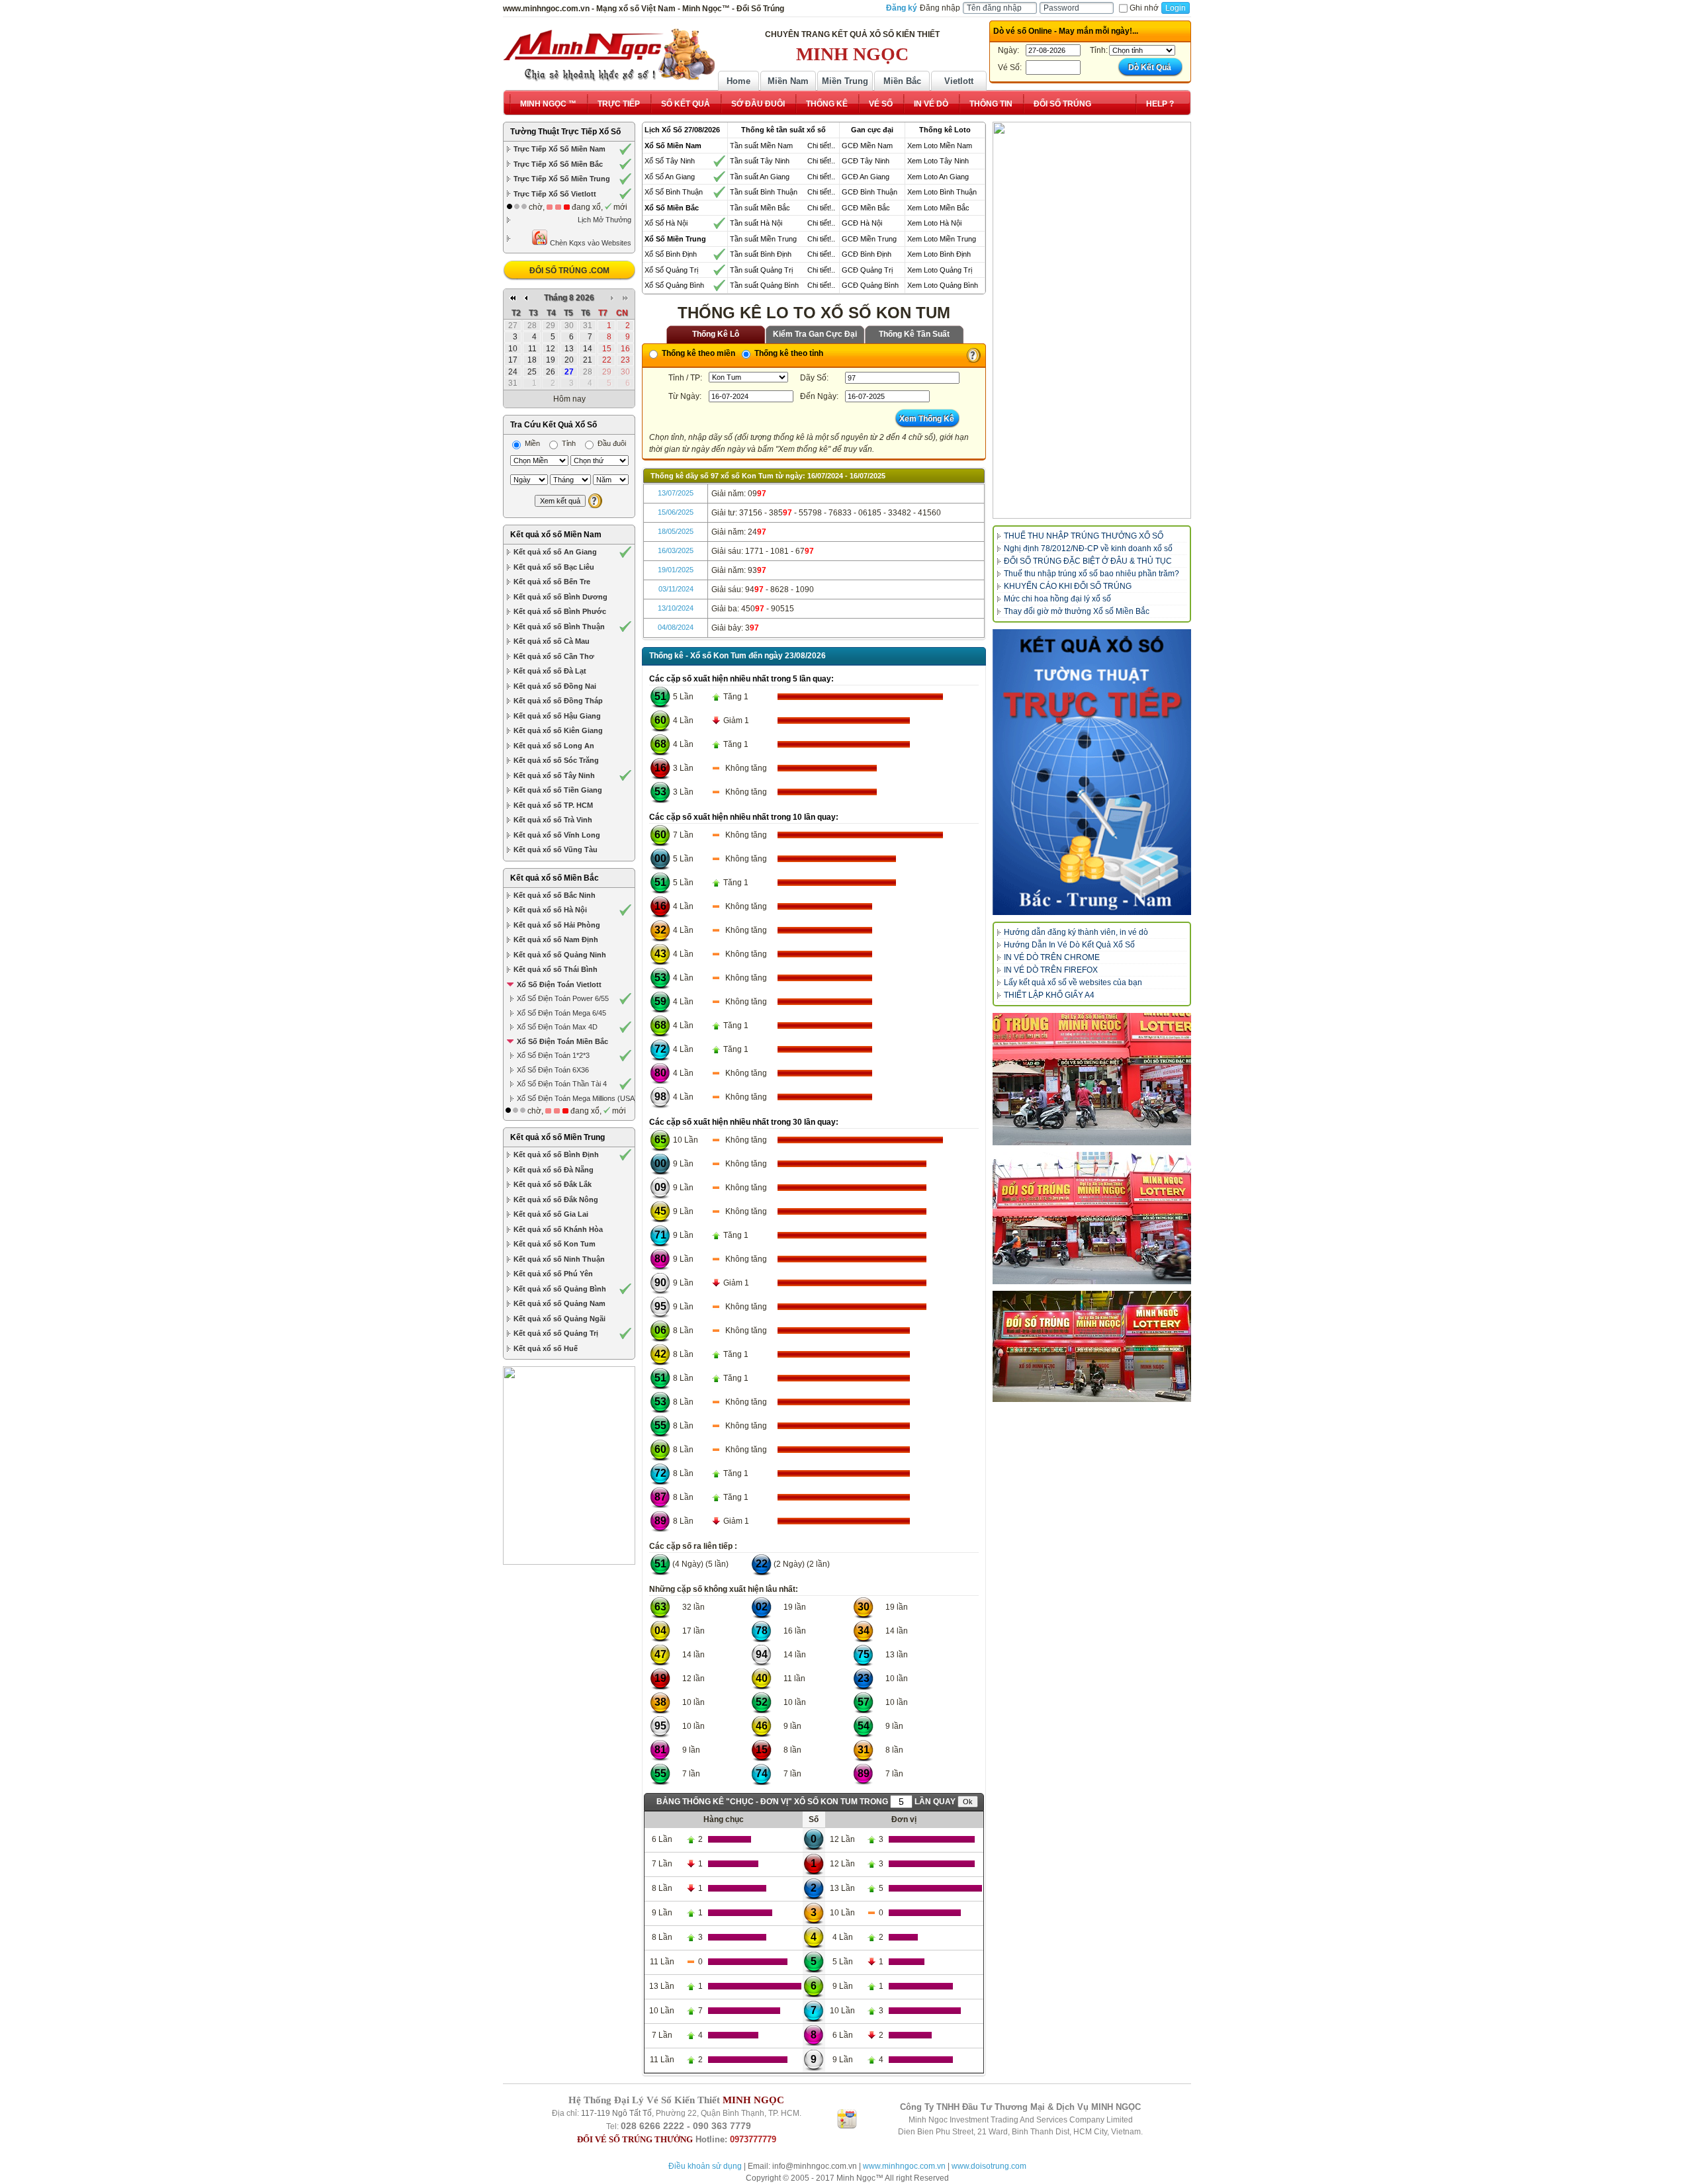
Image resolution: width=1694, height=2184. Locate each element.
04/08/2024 (676, 627)
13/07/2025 (676, 493)
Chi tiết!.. (821, 146)
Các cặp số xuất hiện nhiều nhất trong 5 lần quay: (741, 679)
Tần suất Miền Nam (761, 146)
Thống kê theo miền (697, 353)
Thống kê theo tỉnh (788, 353)
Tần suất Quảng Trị (761, 270)
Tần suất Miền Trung (763, 239)
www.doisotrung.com (989, 2166)
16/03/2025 (676, 550)
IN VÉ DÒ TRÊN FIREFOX (1051, 970)
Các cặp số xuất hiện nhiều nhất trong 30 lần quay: (744, 1122)
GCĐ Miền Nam (867, 146)
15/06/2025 (676, 512)
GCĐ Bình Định (867, 254)
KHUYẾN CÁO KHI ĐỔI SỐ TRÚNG (1068, 586)
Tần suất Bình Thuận (764, 192)
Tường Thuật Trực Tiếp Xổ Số (565, 132)
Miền (531, 443)
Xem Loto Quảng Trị (940, 270)
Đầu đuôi (611, 443)
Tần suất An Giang (760, 177)
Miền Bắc (902, 81)
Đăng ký (902, 8)
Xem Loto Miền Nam (940, 146)
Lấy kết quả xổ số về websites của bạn (1073, 983)
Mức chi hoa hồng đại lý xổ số (1057, 599)
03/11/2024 (676, 589)
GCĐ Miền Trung (869, 239)
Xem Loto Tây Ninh (938, 161)
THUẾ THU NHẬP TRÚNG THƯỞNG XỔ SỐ (1084, 536)
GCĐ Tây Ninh (866, 161)
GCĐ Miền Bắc (866, 208)
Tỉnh (568, 443)
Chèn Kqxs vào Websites (590, 243)
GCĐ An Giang (866, 177)
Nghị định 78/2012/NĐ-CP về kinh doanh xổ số (1088, 548)
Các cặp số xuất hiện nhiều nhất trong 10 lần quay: (744, 817)
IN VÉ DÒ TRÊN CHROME (1052, 957)
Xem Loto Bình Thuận (942, 192)
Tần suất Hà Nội (756, 223)
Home (738, 81)
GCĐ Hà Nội (862, 223)
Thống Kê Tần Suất (914, 334)
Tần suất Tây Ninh (760, 161)
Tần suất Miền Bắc (760, 208)
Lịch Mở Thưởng (604, 220)
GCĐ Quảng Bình (870, 285)
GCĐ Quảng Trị (867, 270)
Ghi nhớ (1144, 8)
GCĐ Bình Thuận (869, 192)
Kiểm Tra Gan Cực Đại (815, 334)
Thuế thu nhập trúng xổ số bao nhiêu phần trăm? (1092, 574)
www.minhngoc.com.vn (904, 2166)
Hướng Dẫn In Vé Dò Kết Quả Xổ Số (1069, 945)
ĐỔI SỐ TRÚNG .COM (569, 271)
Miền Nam (788, 81)
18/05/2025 (676, 531)
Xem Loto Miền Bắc (938, 208)
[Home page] (609, 55)
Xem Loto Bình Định (939, 254)
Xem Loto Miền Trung (942, 239)
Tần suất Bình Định (761, 254)
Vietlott (959, 81)
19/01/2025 (676, 570)
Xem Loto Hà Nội (934, 223)
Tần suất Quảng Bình (764, 285)
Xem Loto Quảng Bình (943, 285)
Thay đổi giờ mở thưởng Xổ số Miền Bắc (1077, 611)
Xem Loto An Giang (938, 177)
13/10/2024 (676, 608)
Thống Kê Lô (716, 334)
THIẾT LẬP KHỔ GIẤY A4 (1049, 995)
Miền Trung (845, 81)
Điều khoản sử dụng (705, 2166)
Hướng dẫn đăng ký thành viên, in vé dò (1076, 932)
